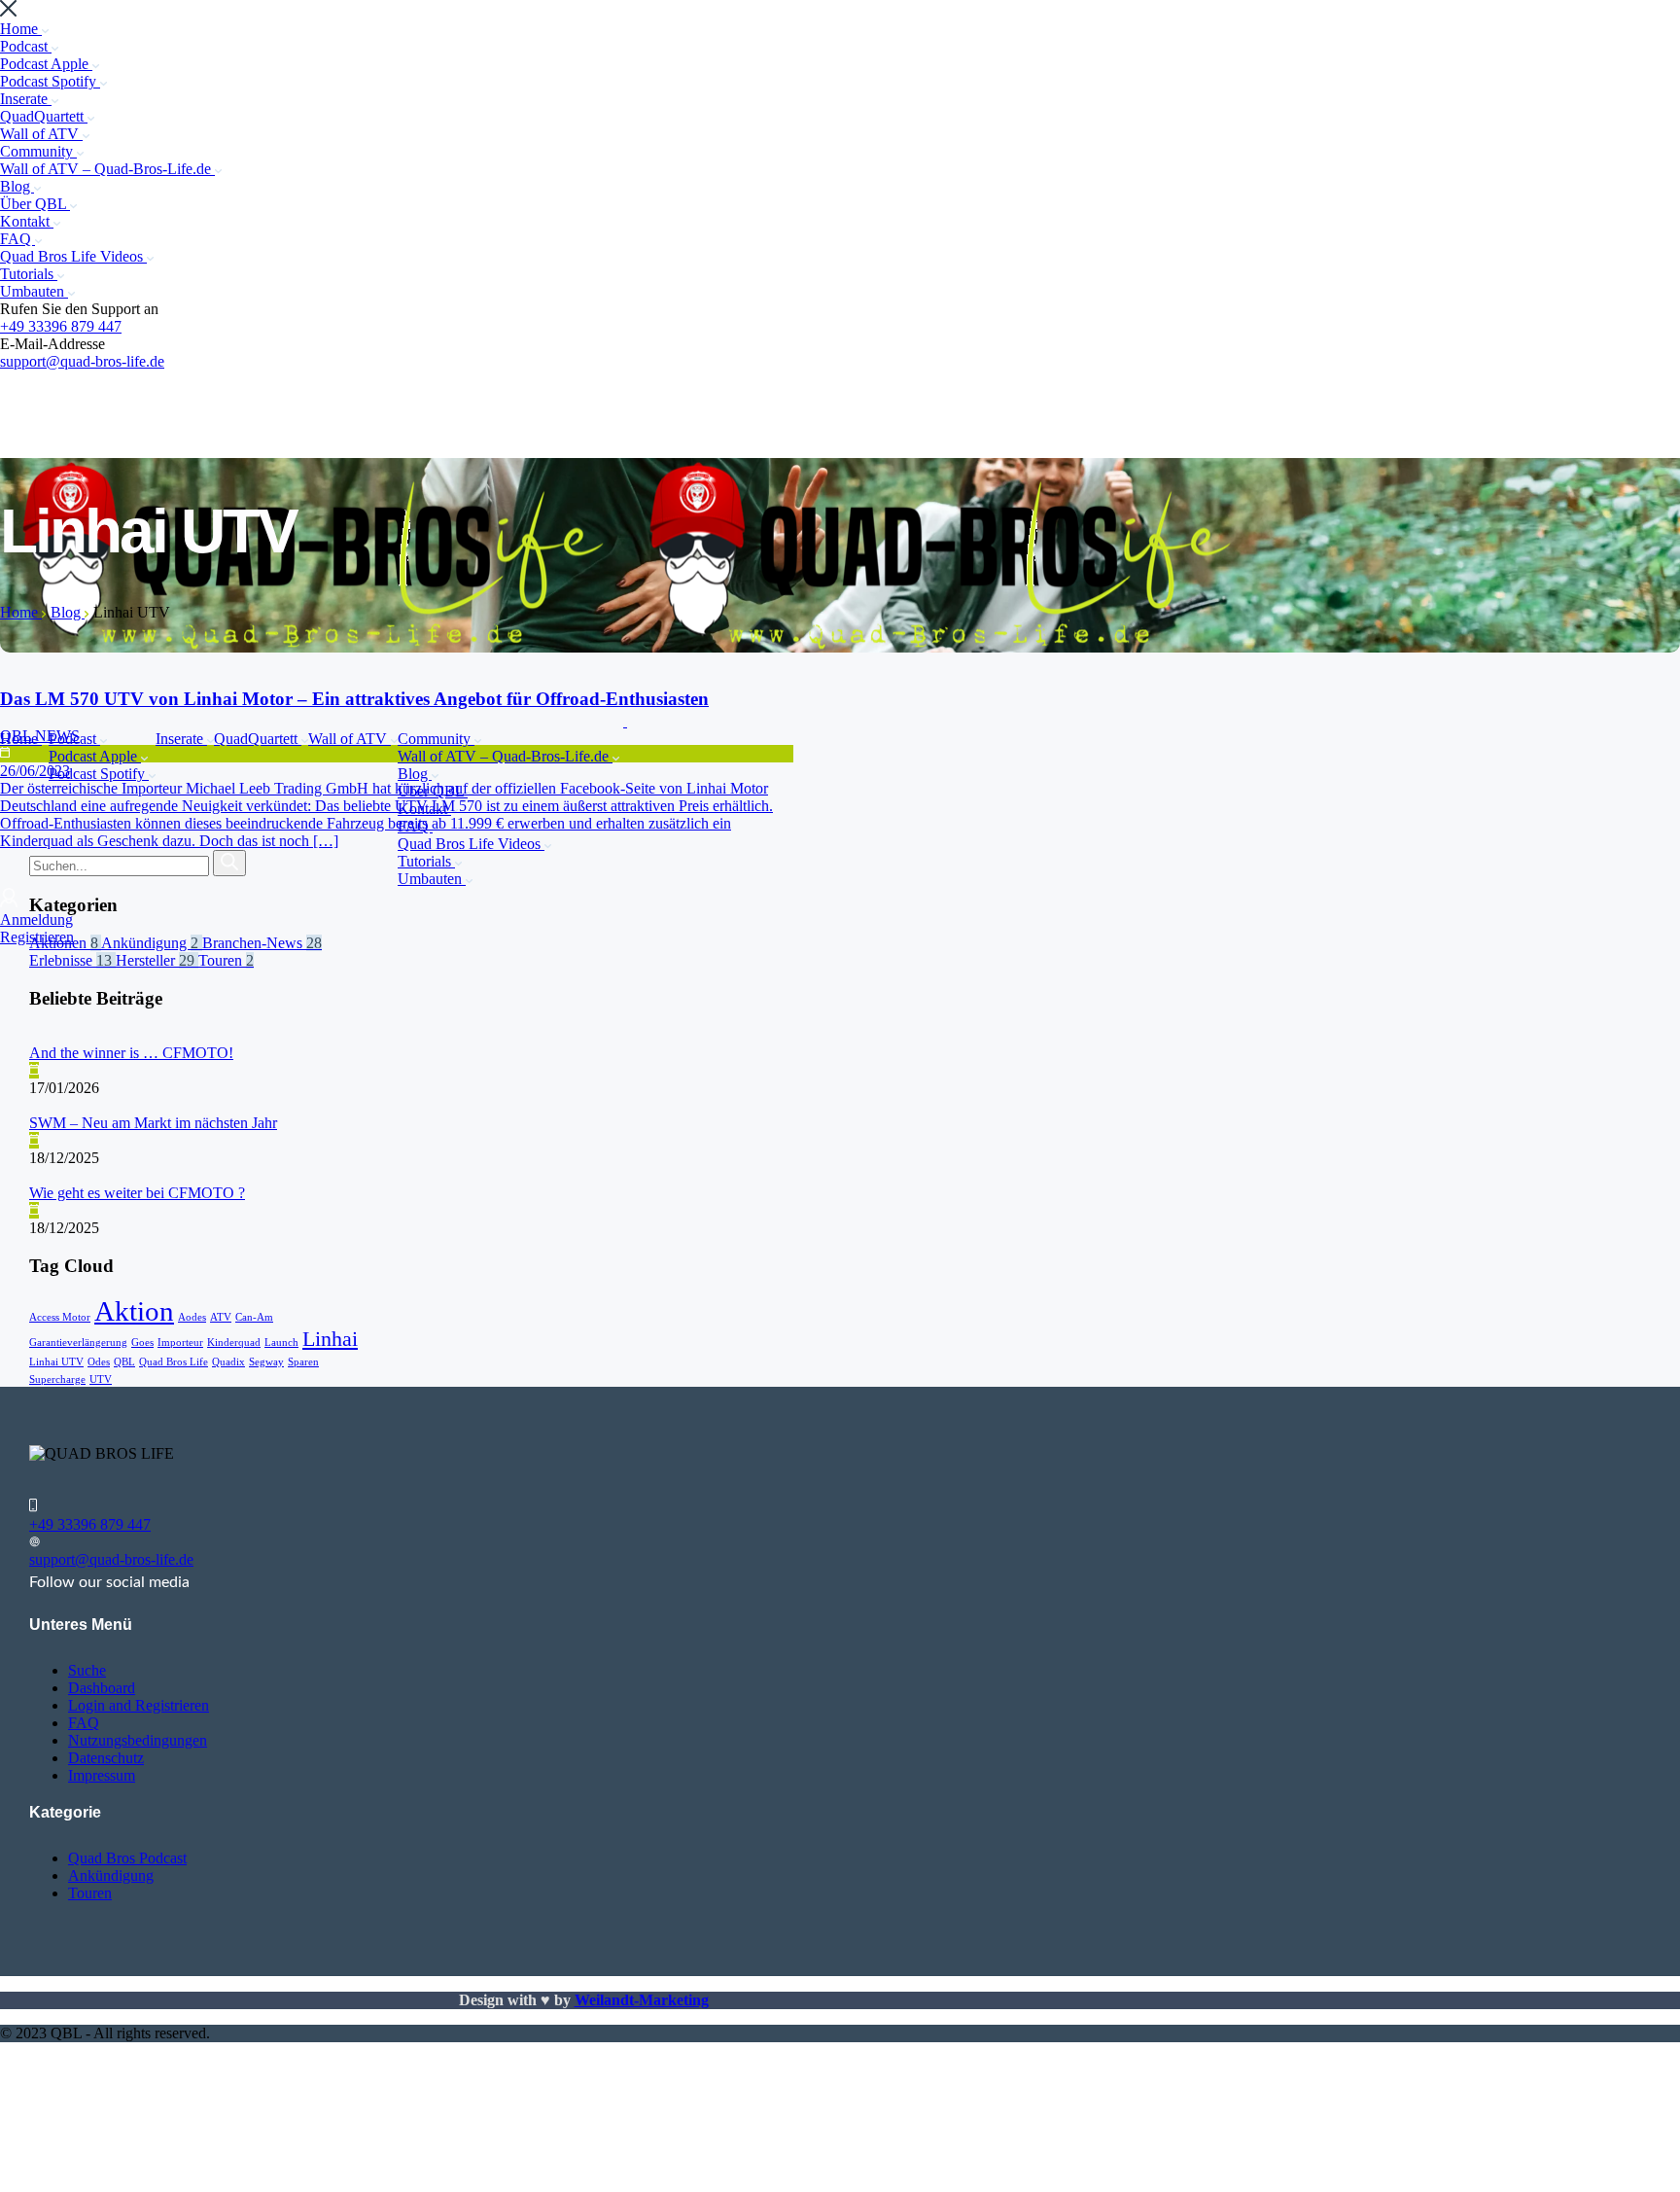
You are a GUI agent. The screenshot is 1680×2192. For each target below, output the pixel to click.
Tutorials (29, 274)
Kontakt (27, 221)
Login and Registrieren (139, 1705)
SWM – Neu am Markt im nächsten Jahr (153, 1123)
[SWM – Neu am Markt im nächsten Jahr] (31, 1105)
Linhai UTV (56, 1362)
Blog (17, 186)
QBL (124, 1362)
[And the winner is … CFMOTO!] (31, 1035)
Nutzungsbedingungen (138, 1740)
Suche (87, 1670)
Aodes (192, 1317)
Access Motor (60, 1317)
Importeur (180, 1343)
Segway (266, 1362)
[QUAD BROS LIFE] (314, 721)
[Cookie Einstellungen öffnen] (146, 2183)
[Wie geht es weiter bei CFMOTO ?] (31, 1175)
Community (38, 151)
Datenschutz (106, 1758)
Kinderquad (234, 1343)
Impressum (102, 1775)
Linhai (330, 1339)
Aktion (134, 1311)
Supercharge (57, 1379)
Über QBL (35, 204)
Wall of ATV (41, 134)
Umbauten (34, 291)
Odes (99, 1362)
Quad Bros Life (174, 1362)
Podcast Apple (46, 64)
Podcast (26, 46)
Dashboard (102, 1688)
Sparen (303, 1362)
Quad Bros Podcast (127, 1858)
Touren (90, 1893)
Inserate (26, 99)
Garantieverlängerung (78, 1343)
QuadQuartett (44, 116)
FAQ (17, 239)
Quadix (228, 1362)
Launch (281, 1343)
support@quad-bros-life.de (82, 361)
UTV (101, 1379)
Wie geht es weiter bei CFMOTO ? (137, 1193)
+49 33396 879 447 (61, 326)
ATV (221, 1317)
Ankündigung (111, 1875)
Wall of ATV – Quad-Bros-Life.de (107, 169)
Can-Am (254, 1317)
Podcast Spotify (50, 81)
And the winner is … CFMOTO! (131, 1053)
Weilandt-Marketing (642, 2000)
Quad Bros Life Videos (73, 256)
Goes (142, 1343)
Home (21, 29)
